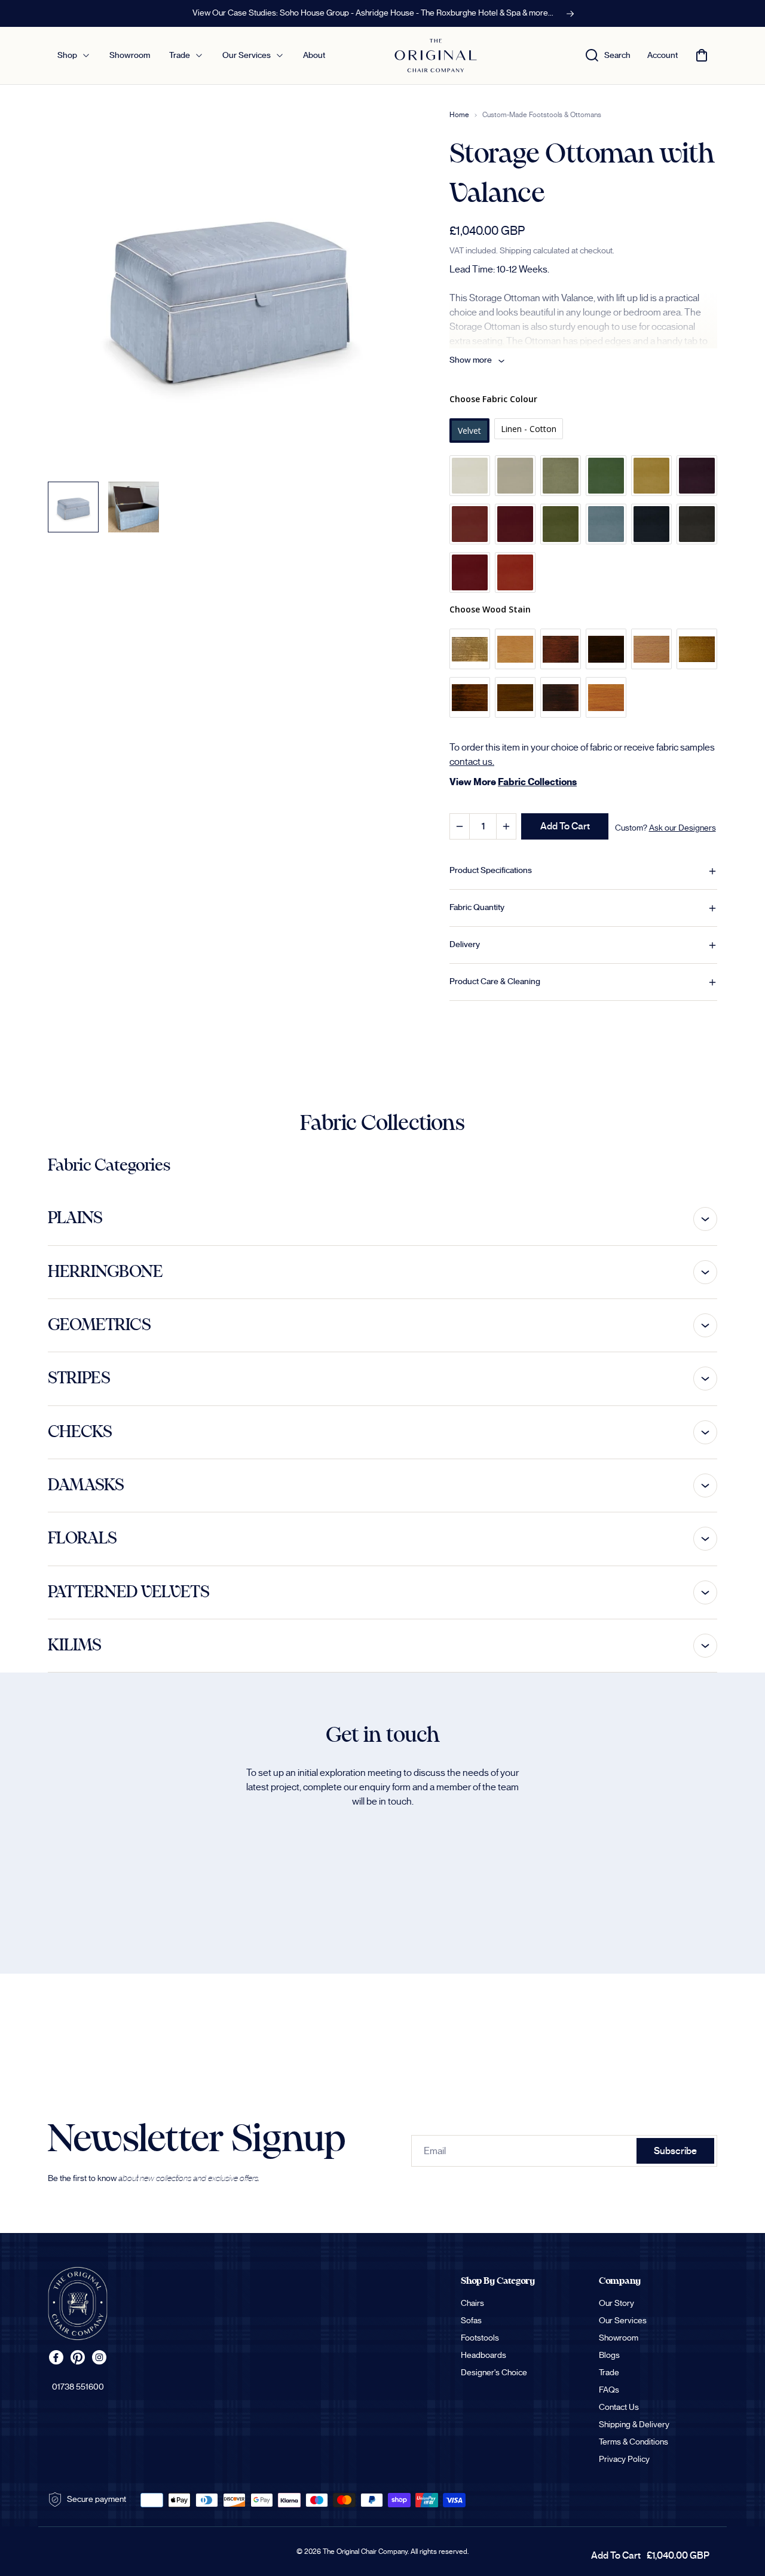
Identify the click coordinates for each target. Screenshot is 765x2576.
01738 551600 (78, 2387)
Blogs (609, 2356)
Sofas (471, 2321)
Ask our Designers (683, 828)
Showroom (619, 2338)
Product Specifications (491, 871)
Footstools (480, 2338)
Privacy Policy (624, 2459)
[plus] (506, 826)
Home (459, 115)
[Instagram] (99, 2357)
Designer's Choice (494, 2373)
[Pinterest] (78, 2357)
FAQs (609, 2390)
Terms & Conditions (634, 2442)
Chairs (472, 2304)
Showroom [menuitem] (130, 56)
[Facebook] (56, 2357)
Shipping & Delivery (634, 2425)
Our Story (616, 2304)
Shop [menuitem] (67, 56)
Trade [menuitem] (180, 56)
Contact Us (619, 2407)
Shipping (515, 251)
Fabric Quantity (477, 908)
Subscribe (675, 2151)
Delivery (465, 945)
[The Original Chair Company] (78, 2304)
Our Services (623, 2321)
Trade (609, 2373)
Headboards (484, 2356)
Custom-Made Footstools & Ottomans (542, 115)
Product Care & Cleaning (495, 982)
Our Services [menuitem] (247, 56)
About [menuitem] (314, 56)
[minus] (460, 826)
